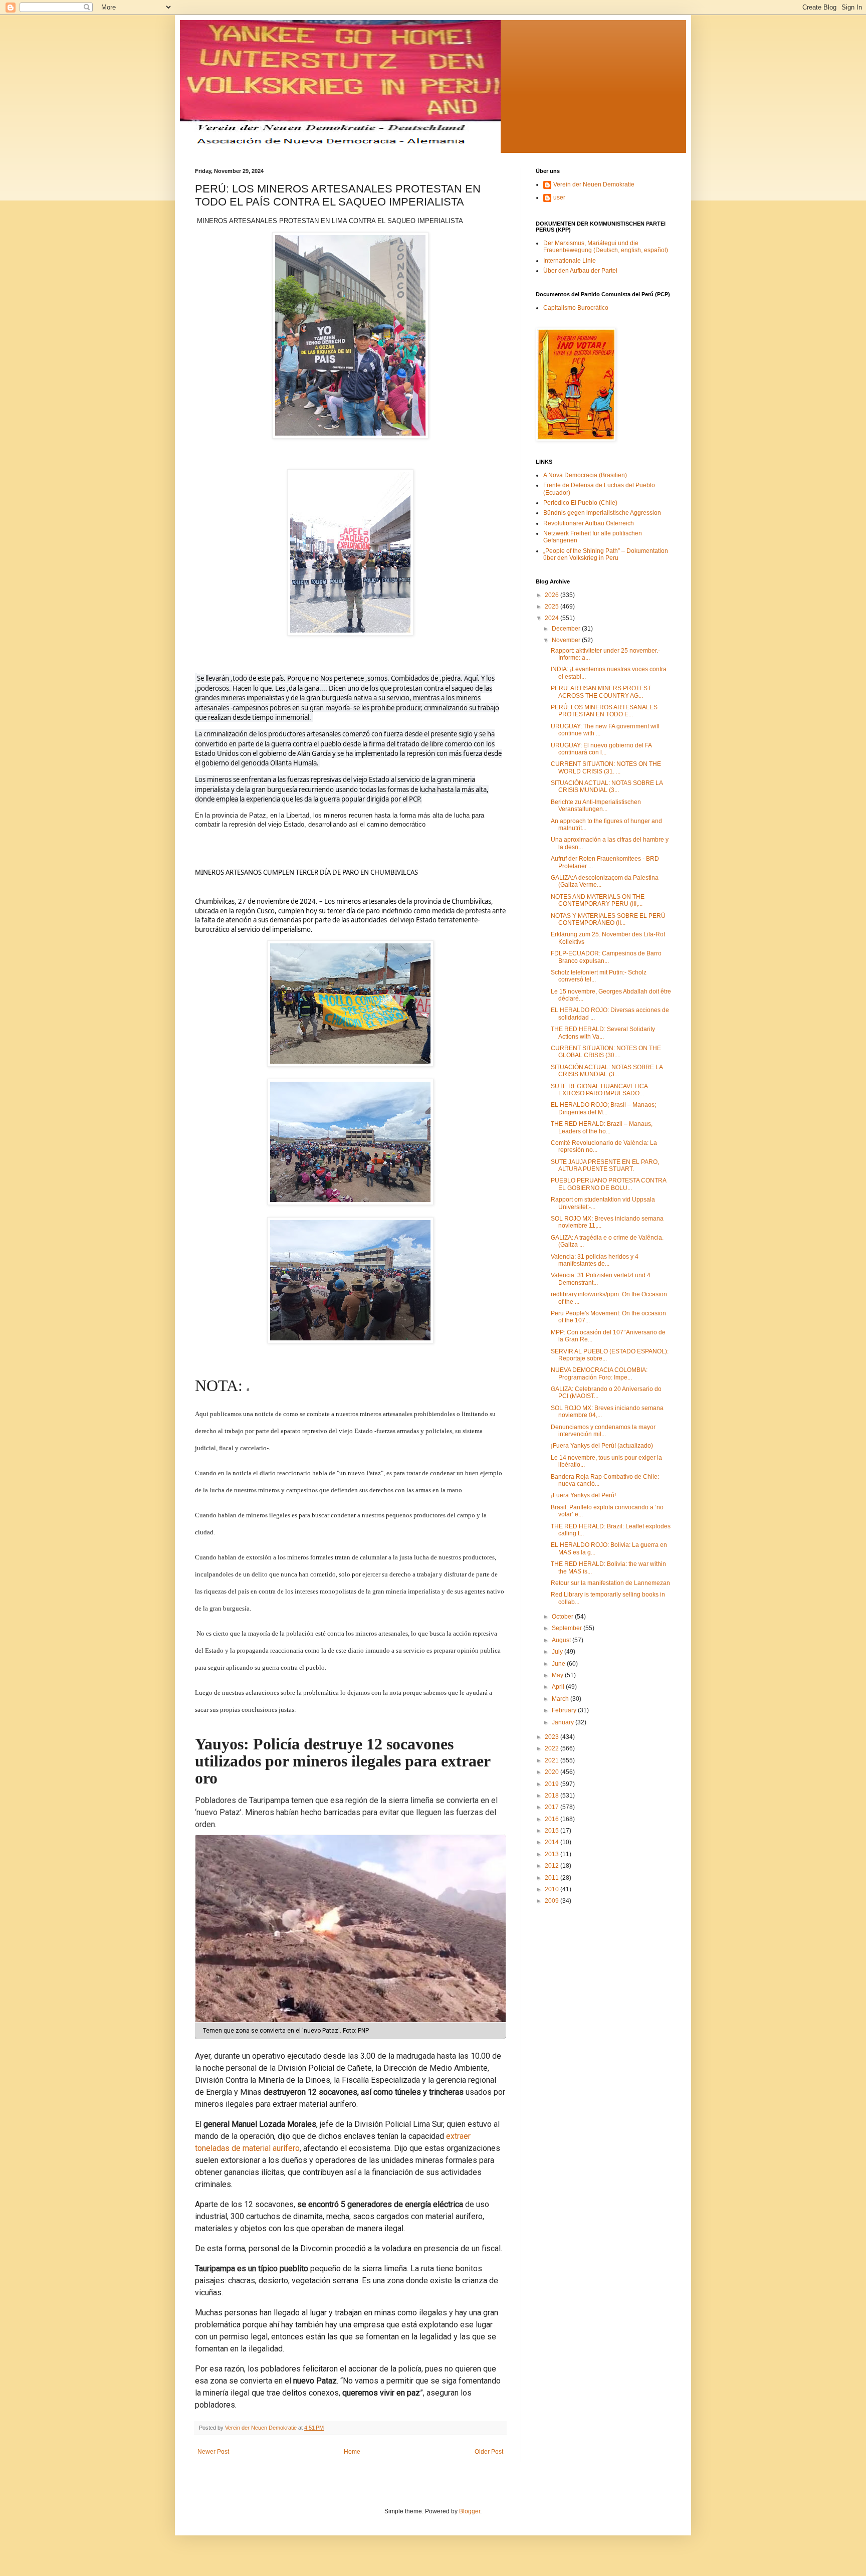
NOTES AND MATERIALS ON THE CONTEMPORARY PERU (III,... (598, 900)
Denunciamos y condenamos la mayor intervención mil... (603, 1431)
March (561, 1699)
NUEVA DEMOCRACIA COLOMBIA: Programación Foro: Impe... (599, 1373)
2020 (553, 1772)
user (559, 197)
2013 (553, 1854)
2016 (553, 1819)
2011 (553, 1878)
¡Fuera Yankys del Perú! (583, 1495)
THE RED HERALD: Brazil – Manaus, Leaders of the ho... (602, 1127)
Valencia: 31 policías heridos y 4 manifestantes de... (595, 1260)
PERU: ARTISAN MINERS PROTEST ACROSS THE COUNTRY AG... (601, 692)
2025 (553, 607)
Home (352, 2452)
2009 (553, 1901)
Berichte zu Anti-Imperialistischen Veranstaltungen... (596, 806)
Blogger (470, 2511)
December (567, 629)
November (567, 640)
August (562, 1640)
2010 (553, 1889)
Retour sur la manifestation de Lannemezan (610, 1583)
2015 (553, 1831)
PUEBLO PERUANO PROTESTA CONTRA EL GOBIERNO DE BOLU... (608, 1184)
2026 (553, 595)
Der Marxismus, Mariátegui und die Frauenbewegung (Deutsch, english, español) (606, 247)
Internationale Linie (570, 261)
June (559, 1664)
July (558, 1652)
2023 (553, 1737)
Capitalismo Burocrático (576, 308)
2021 (553, 1760)
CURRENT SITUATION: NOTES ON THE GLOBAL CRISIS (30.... (606, 1052)
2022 (553, 1748)
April (559, 1687)
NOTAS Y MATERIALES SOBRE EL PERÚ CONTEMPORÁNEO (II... (608, 919)
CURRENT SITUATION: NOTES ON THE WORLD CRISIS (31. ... (606, 767)
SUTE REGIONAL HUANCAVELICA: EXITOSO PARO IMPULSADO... (600, 1090)
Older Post (489, 2452)
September (568, 1628)
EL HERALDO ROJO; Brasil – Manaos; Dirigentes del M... (603, 1108)
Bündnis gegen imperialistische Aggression (602, 513)
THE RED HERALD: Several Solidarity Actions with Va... (603, 1033)
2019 (553, 1784)
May (558, 1675)
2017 (553, 1807)
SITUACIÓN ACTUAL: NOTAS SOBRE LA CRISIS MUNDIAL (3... (607, 786)
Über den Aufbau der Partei (580, 271)
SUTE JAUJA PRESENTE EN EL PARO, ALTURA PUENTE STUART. (605, 1165)
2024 (553, 618)
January (564, 1722)
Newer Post (213, 2452)
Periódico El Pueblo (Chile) (580, 503)
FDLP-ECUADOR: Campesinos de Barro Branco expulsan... (606, 957)
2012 (553, 1866)
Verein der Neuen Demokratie (594, 184)
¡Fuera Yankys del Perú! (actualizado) (602, 1446)
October (563, 1617)
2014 (553, 1842)
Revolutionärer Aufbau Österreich (589, 523)
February (565, 1710)
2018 (553, 1796)
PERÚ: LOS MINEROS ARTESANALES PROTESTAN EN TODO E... (604, 711)
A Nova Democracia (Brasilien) (585, 475)
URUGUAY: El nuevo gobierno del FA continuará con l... (601, 749)
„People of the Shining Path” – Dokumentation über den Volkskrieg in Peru (606, 554)
